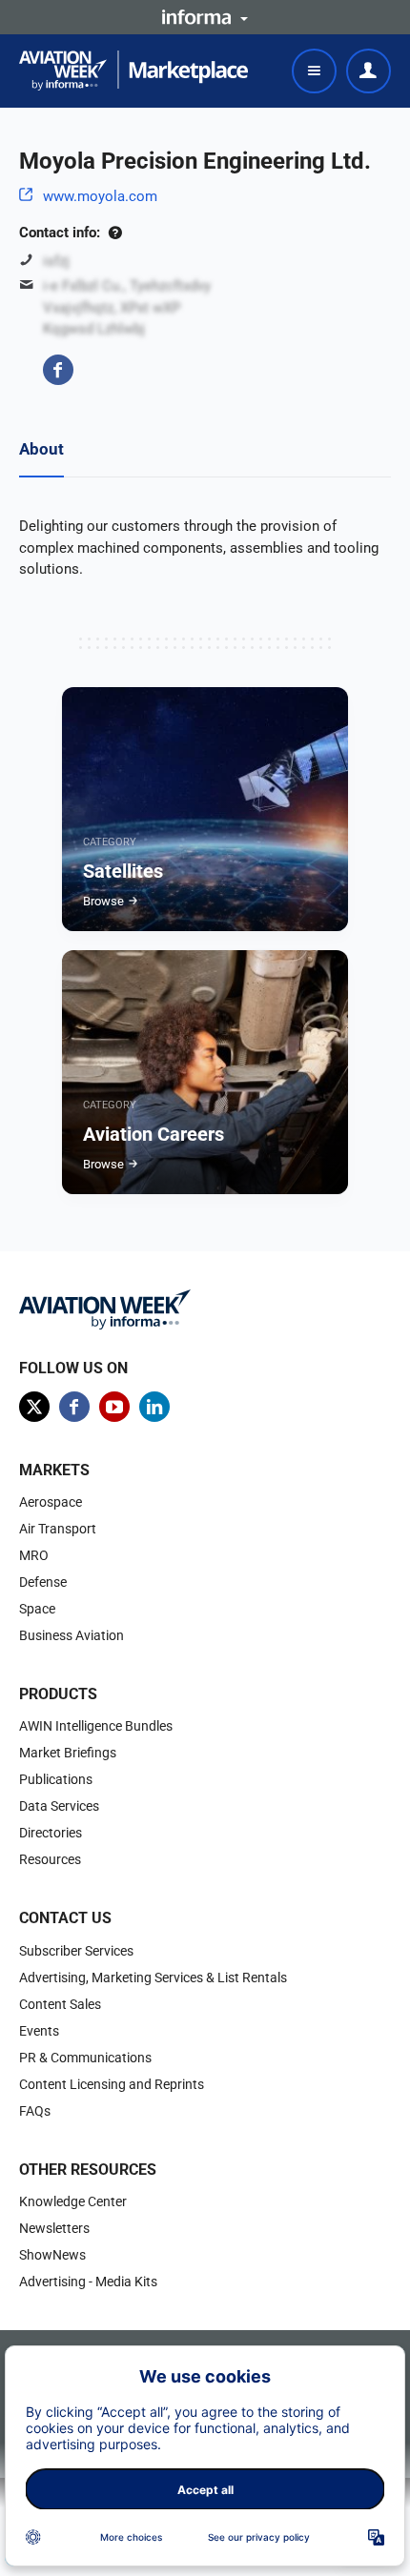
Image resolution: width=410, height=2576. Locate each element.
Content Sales (60, 2004)
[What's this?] (115, 233)
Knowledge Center (73, 2201)
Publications (56, 1779)
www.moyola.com (100, 196)
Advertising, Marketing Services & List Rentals (153, 1978)
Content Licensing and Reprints (112, 2084)
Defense (43, 1582)
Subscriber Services (76, 1951)
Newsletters (54, 2228)
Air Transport (58, 1529)
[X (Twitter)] (34, 1407)
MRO (34, 1555)
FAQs (35, 2111)
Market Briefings (68, 1753)
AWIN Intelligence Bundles (96, 1726)
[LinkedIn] (154, 1407)
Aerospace (51, 1502)
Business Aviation (72, 1635)
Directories (51, 1833)
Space (37, 1609)
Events (39, 2031)
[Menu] (314, 71)
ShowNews (52, 2255)
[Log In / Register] (369, 71)
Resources (50, 1859)
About (41, 449)
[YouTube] (114, 1407)
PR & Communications (85, 2058)
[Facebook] (58, 370)
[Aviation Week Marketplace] (133, 71)
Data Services (59, 1806)
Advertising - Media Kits (88, 2282)
